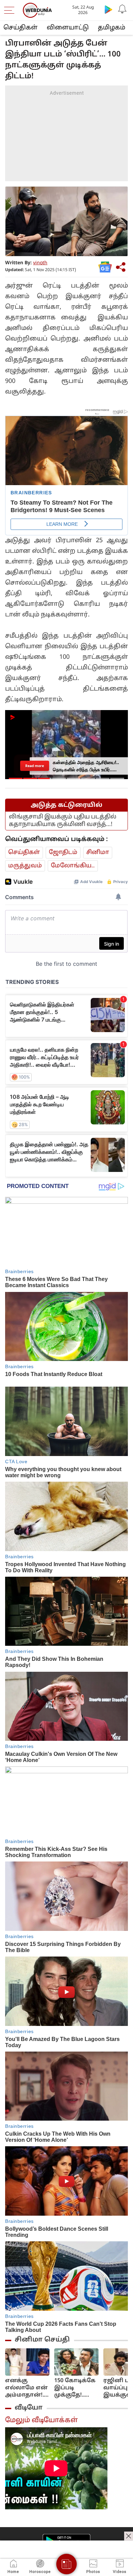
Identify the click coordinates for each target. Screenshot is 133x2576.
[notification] (122, 9)
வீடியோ (29, 2408)
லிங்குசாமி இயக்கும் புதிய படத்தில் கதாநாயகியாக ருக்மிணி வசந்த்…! (63, 821)
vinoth (40, 263)
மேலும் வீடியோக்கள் (41, 2420)
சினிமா (98, 852)
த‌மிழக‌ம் (112, 28)
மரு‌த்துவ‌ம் (25, 866)
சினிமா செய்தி (42, 2340)
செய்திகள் (20, 28)
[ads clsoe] (129, 2536)
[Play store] (108, 9)
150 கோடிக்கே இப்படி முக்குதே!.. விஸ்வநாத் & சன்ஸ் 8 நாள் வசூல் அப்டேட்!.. (75, 2388)
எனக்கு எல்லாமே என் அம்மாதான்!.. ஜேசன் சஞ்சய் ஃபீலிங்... (27, 2388)
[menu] (11, 10)
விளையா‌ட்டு (68, 28)
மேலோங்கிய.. (73, 866)
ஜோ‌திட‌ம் (63, 852)
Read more (35, 766)
